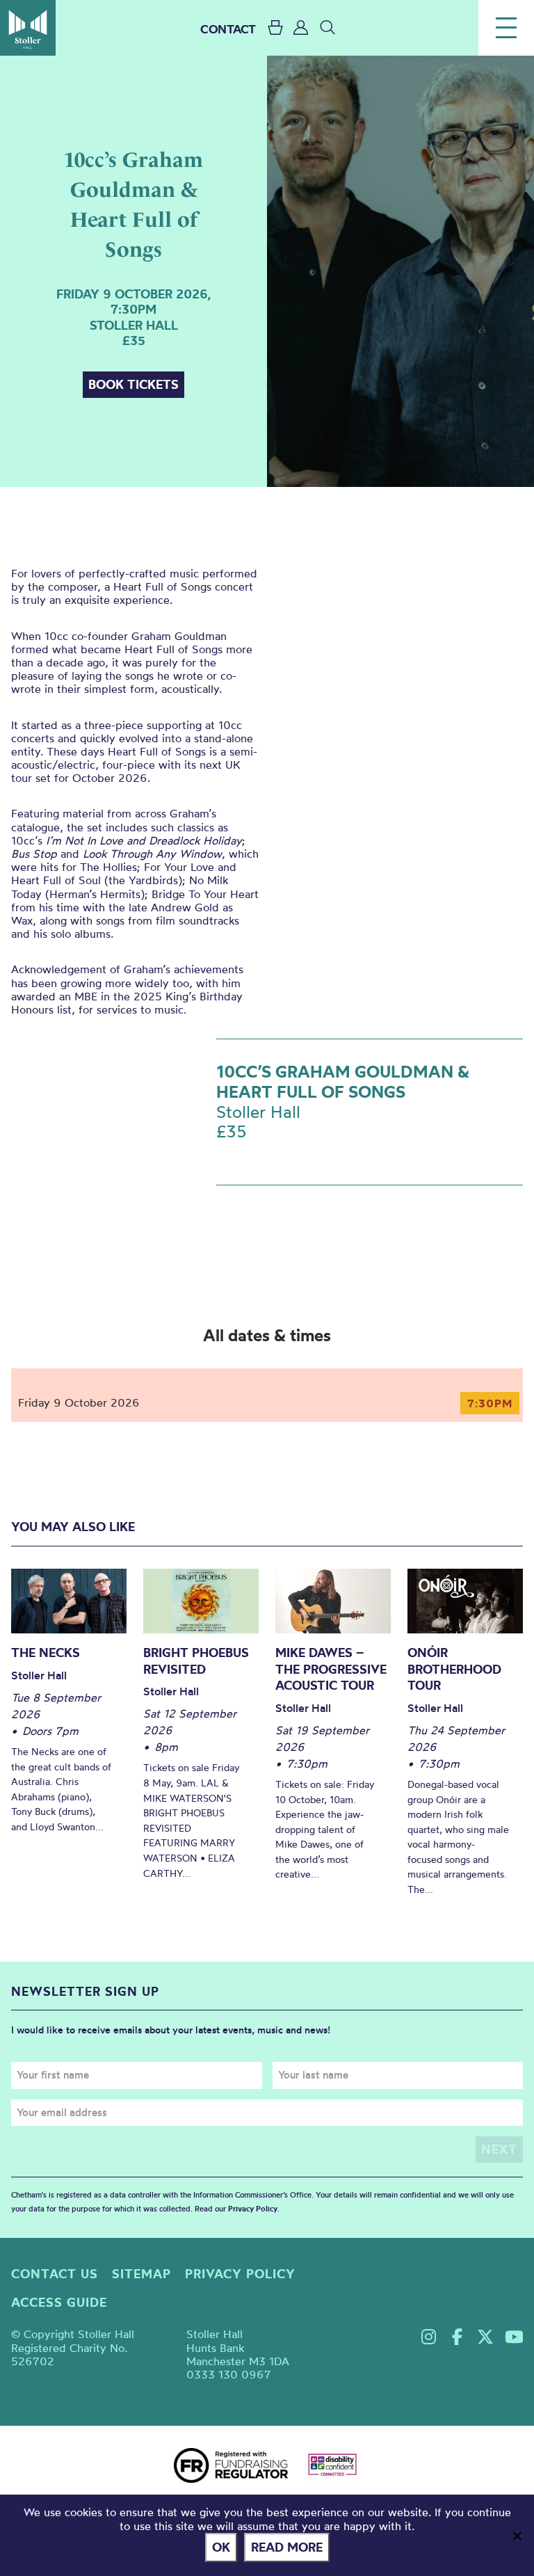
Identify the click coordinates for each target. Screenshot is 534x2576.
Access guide (59, 2302)
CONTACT (228, 29)
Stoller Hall (28, 28)
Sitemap (141, 2274)
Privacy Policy (253, 2209)
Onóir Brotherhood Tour (454, 1669)
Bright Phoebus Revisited (196, 1661)
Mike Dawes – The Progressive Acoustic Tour (331, 1669)
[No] (517, 2536)
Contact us (55, 2274)
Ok (221, 2547)
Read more (287, 2547)
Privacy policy (240, 2274)
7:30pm (490, 1403)
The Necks (46, 1653)
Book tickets (133, 384)
